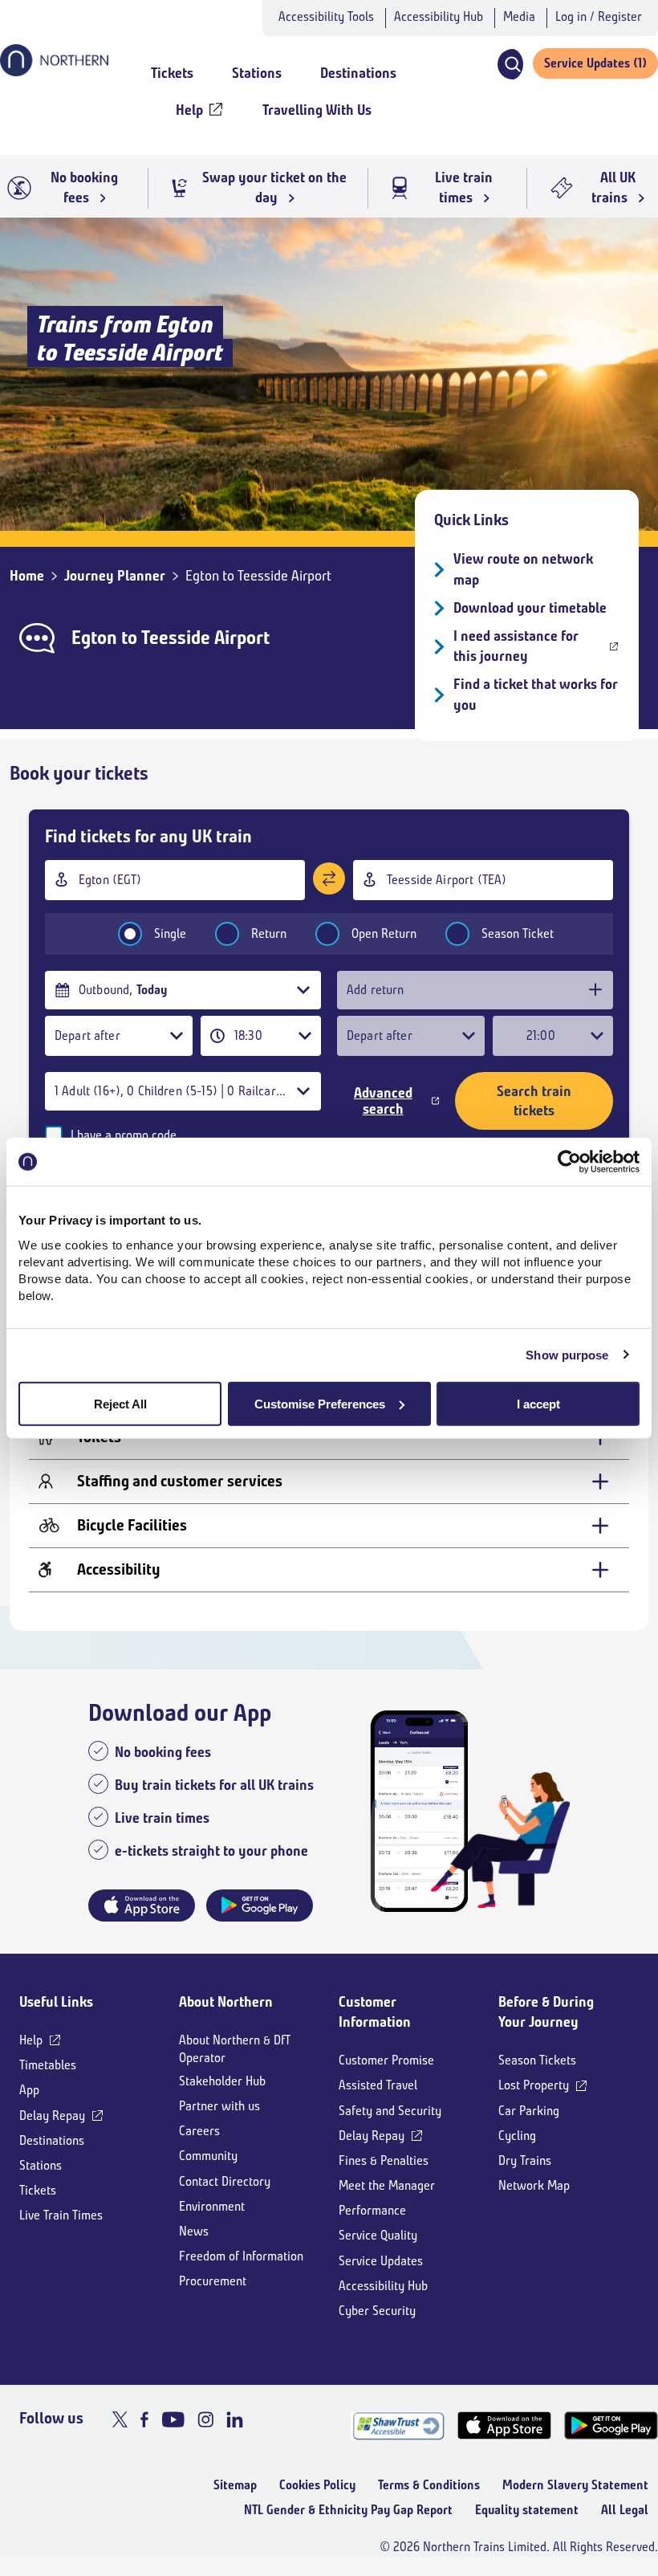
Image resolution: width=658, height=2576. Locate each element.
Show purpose (567, 1355)
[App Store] (504, 2425)
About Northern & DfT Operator (235, 2049)
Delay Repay (52, 2115)
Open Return (384, 933)
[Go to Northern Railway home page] (54, 71)
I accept (538, 1403)
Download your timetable (530, 608)
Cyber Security (377, 2311)
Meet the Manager (387, 2185)
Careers (199, 2131)
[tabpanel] (329, 1465)
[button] (510, 64)
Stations (41, 2165)
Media (519, 16)
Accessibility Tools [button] (326, 16)
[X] (120, 2419)
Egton (94, 638)
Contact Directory (225, 2181)
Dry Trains (525, 2160)
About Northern (226, 2002)
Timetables (48, 2065)
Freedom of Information (241, 2256)
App (29, 2090)
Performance (372, 2210)
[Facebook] (144, 2419)
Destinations (52, 2140)
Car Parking (529, 2111)
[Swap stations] (329, 878)
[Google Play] (611, 2425)
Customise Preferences (320, 1403)
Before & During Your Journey (546, 2012)
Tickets (38, 2190)
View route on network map (523, 569)
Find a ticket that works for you (536, 694)
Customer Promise (386, 2060)
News (194, 2231)
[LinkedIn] (235, 2419)
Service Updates (381, 2261)
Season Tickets (537, 2060)
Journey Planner (115, 576)
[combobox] (175, 880)
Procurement (213, 2281)
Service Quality (378, 2235)
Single (170, 933)
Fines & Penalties (384, 2160)
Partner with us (219, 2106)
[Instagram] (205, 2419)
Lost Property (534, 2085)
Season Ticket (518, 933)
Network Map (534, 2185)
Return (269, 933)
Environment (212, 2206)
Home (27, 576)
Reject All (120, 1403)
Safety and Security (390, 2111)
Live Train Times (61, 2215)
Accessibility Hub (439, 16)
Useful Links (56, 2002)
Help (31, 2040)
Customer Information (375, 2012)
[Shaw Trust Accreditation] (398, 2425)
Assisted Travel (378, 2085)
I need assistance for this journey (516, 646)
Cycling (517, 2136)
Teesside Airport (205, 638)
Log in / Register (599, 16)
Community (208, 2156)
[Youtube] (173, 2419)
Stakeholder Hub (222, 2081)
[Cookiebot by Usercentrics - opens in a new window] (569, 1162)
